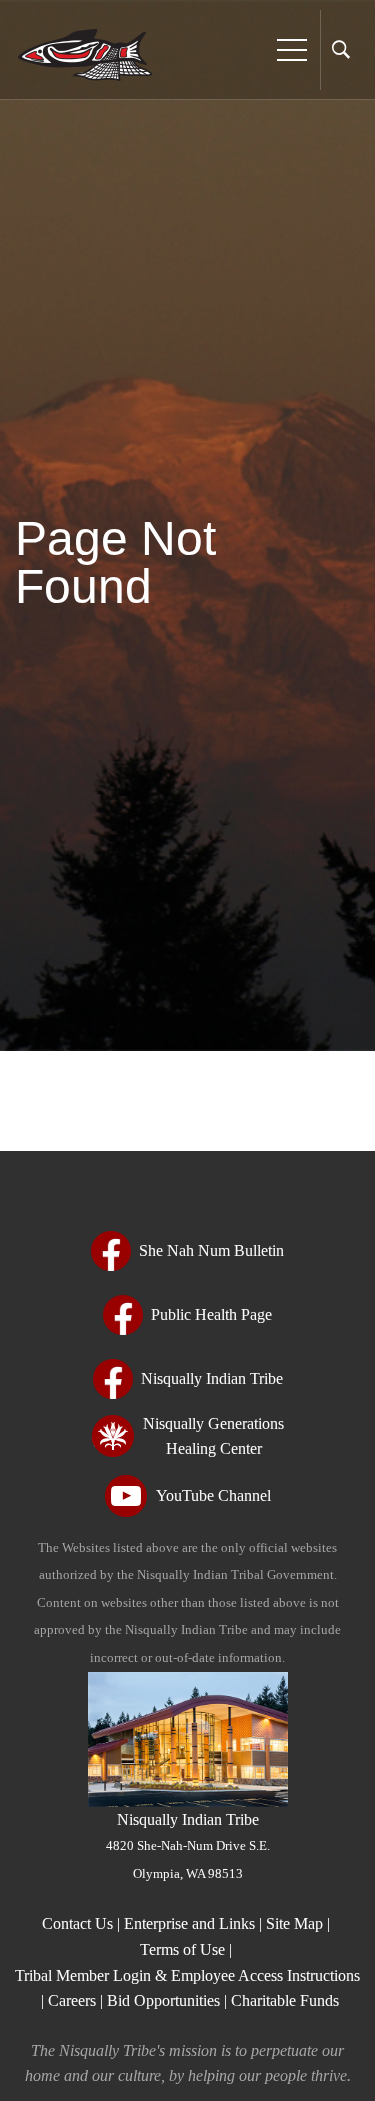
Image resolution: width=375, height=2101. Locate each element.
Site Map (294, 1923)
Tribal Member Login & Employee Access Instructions (187, 1975)
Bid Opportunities (163, 2000)
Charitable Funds (285, 2000)
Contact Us (79, 1923)
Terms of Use (182, 1949)
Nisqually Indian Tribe (188, 1846)
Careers (72, 2000)
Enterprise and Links (191, 1923)
